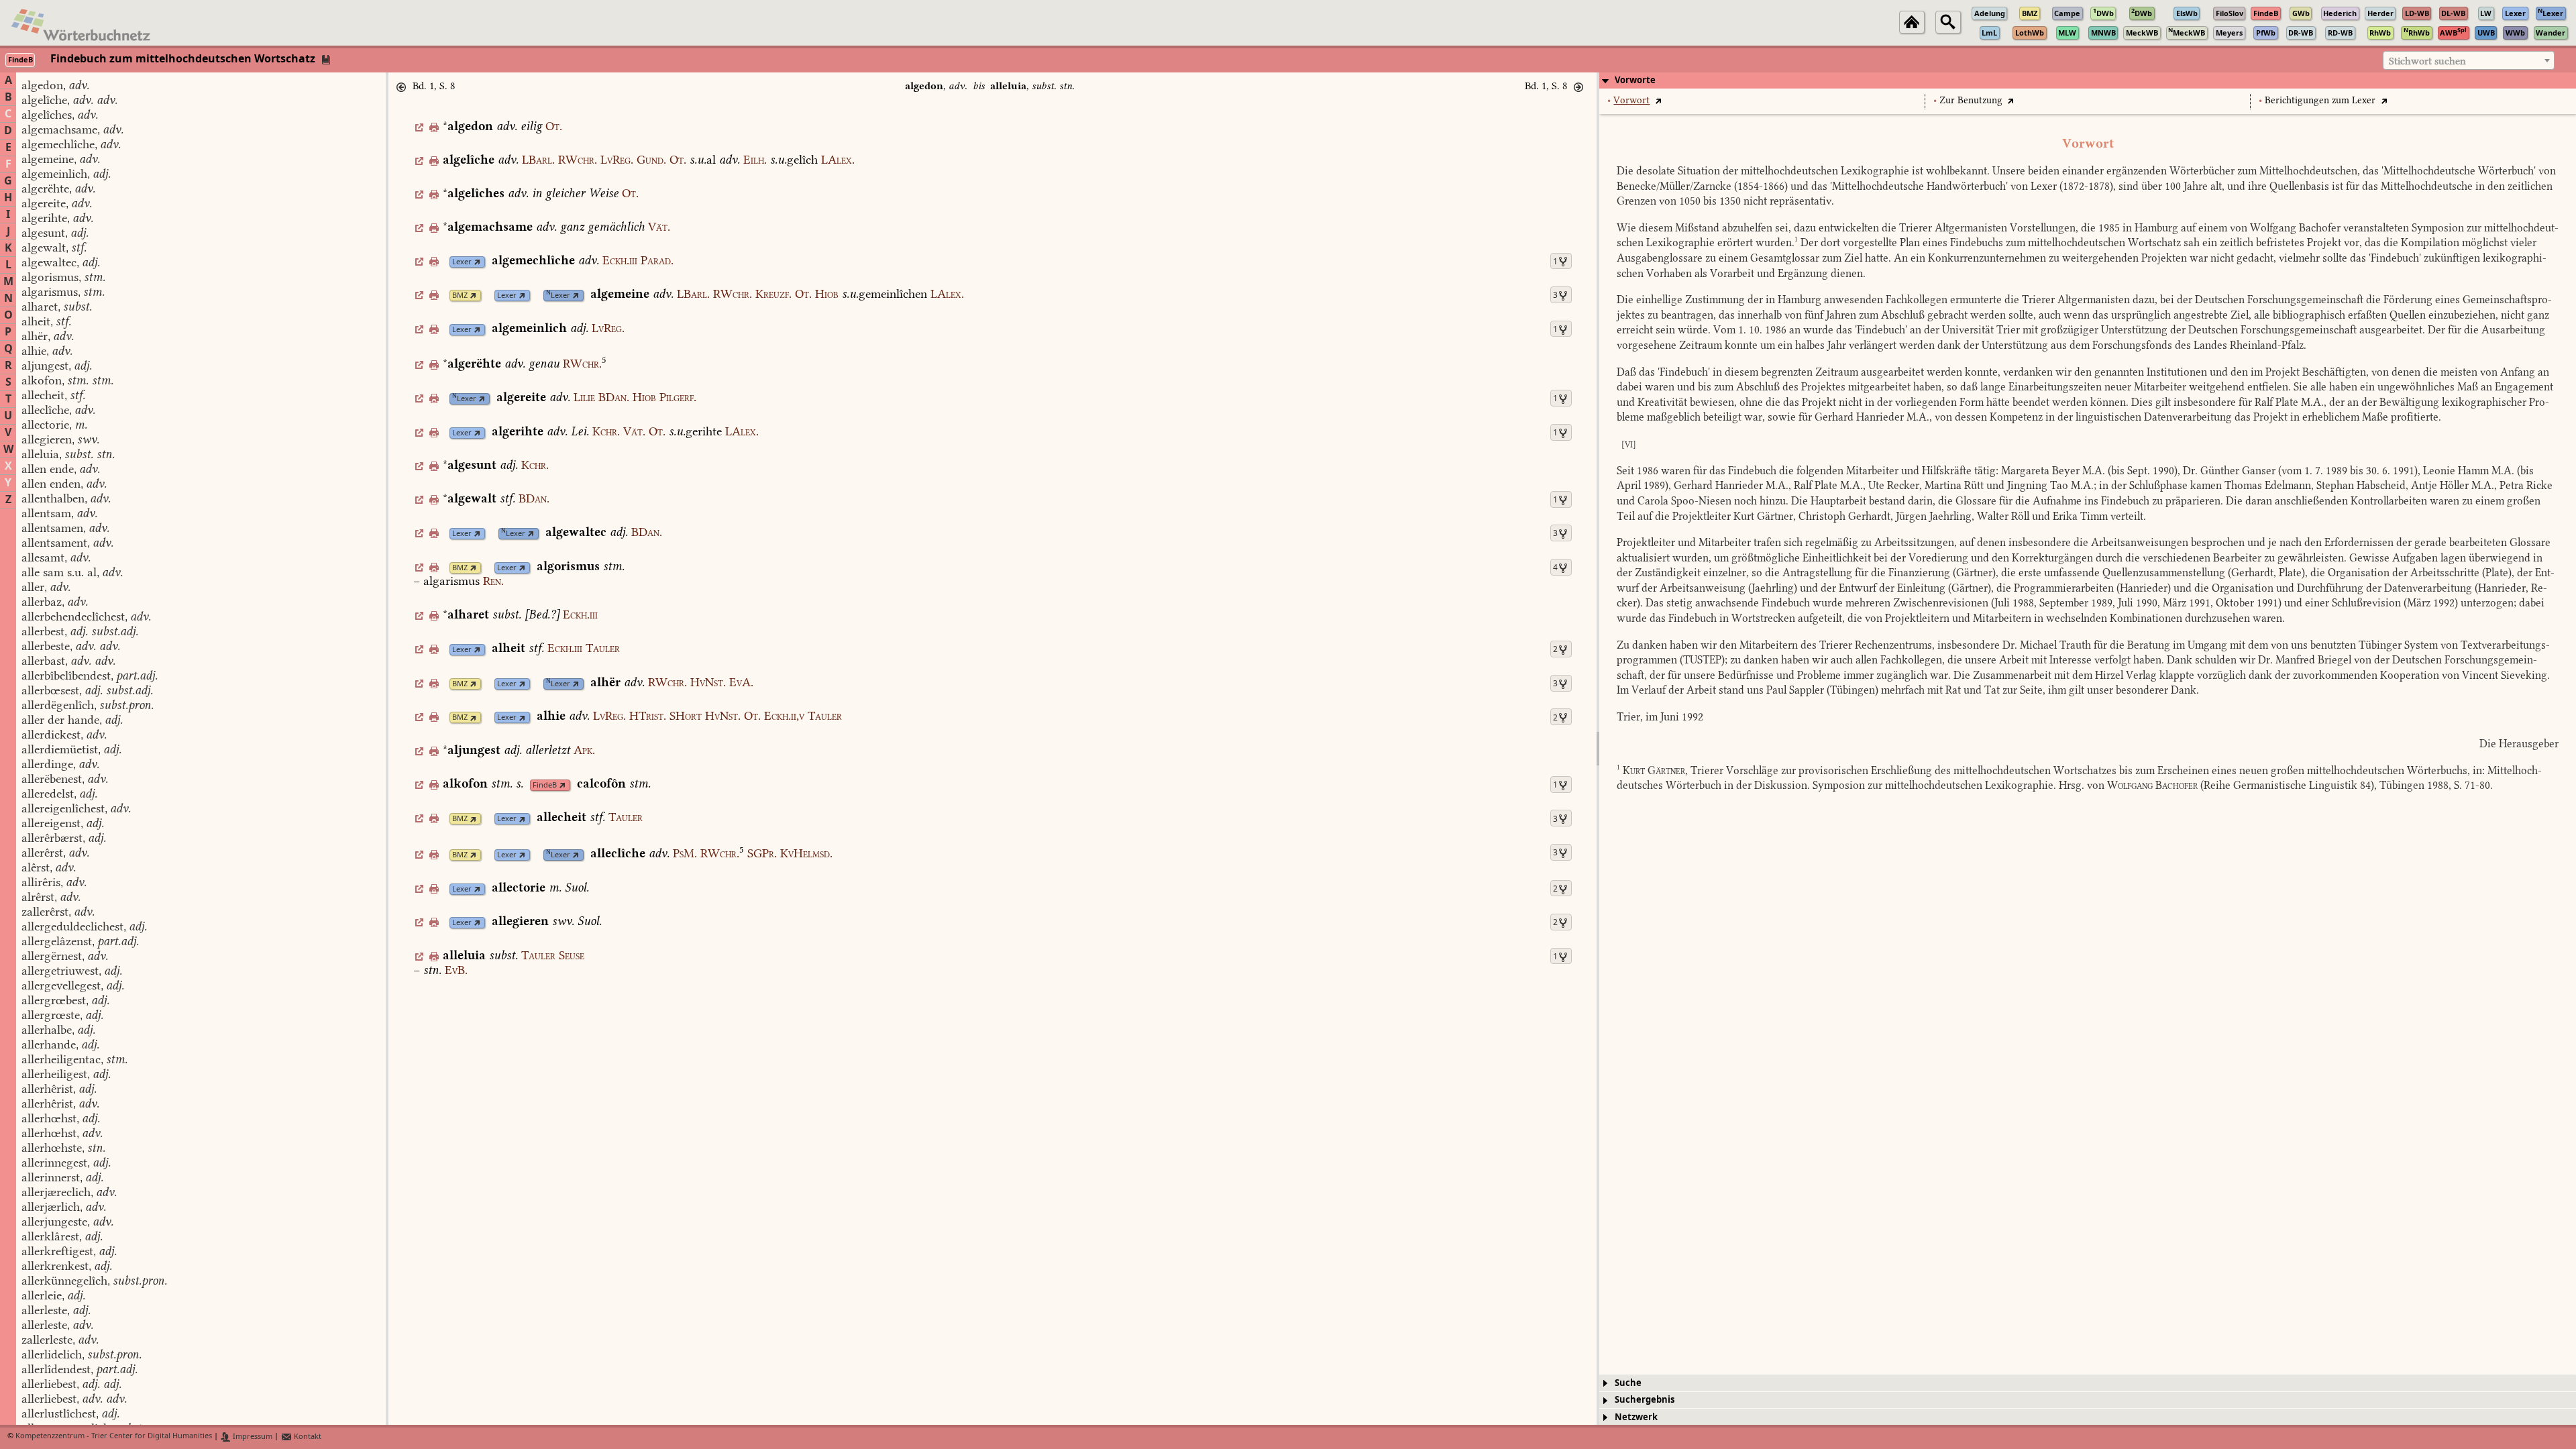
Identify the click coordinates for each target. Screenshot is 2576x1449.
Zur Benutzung (1971, 100)
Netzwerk (1636, 1417)
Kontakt (307, 1437)
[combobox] (2469, 60)
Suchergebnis (1645, 1400)
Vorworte (1635, 80)
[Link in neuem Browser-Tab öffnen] (477, 262)
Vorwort (1631, 100)
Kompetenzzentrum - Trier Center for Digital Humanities (114, 1437)
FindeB (545, 785)
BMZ (460, 296)
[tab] (2088, 80)
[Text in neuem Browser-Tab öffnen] (1658, 100)
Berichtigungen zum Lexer (2320, 100)
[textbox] (2469, 61)
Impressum (252, 1437)
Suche (1628, 1383)
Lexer (462, 262)
